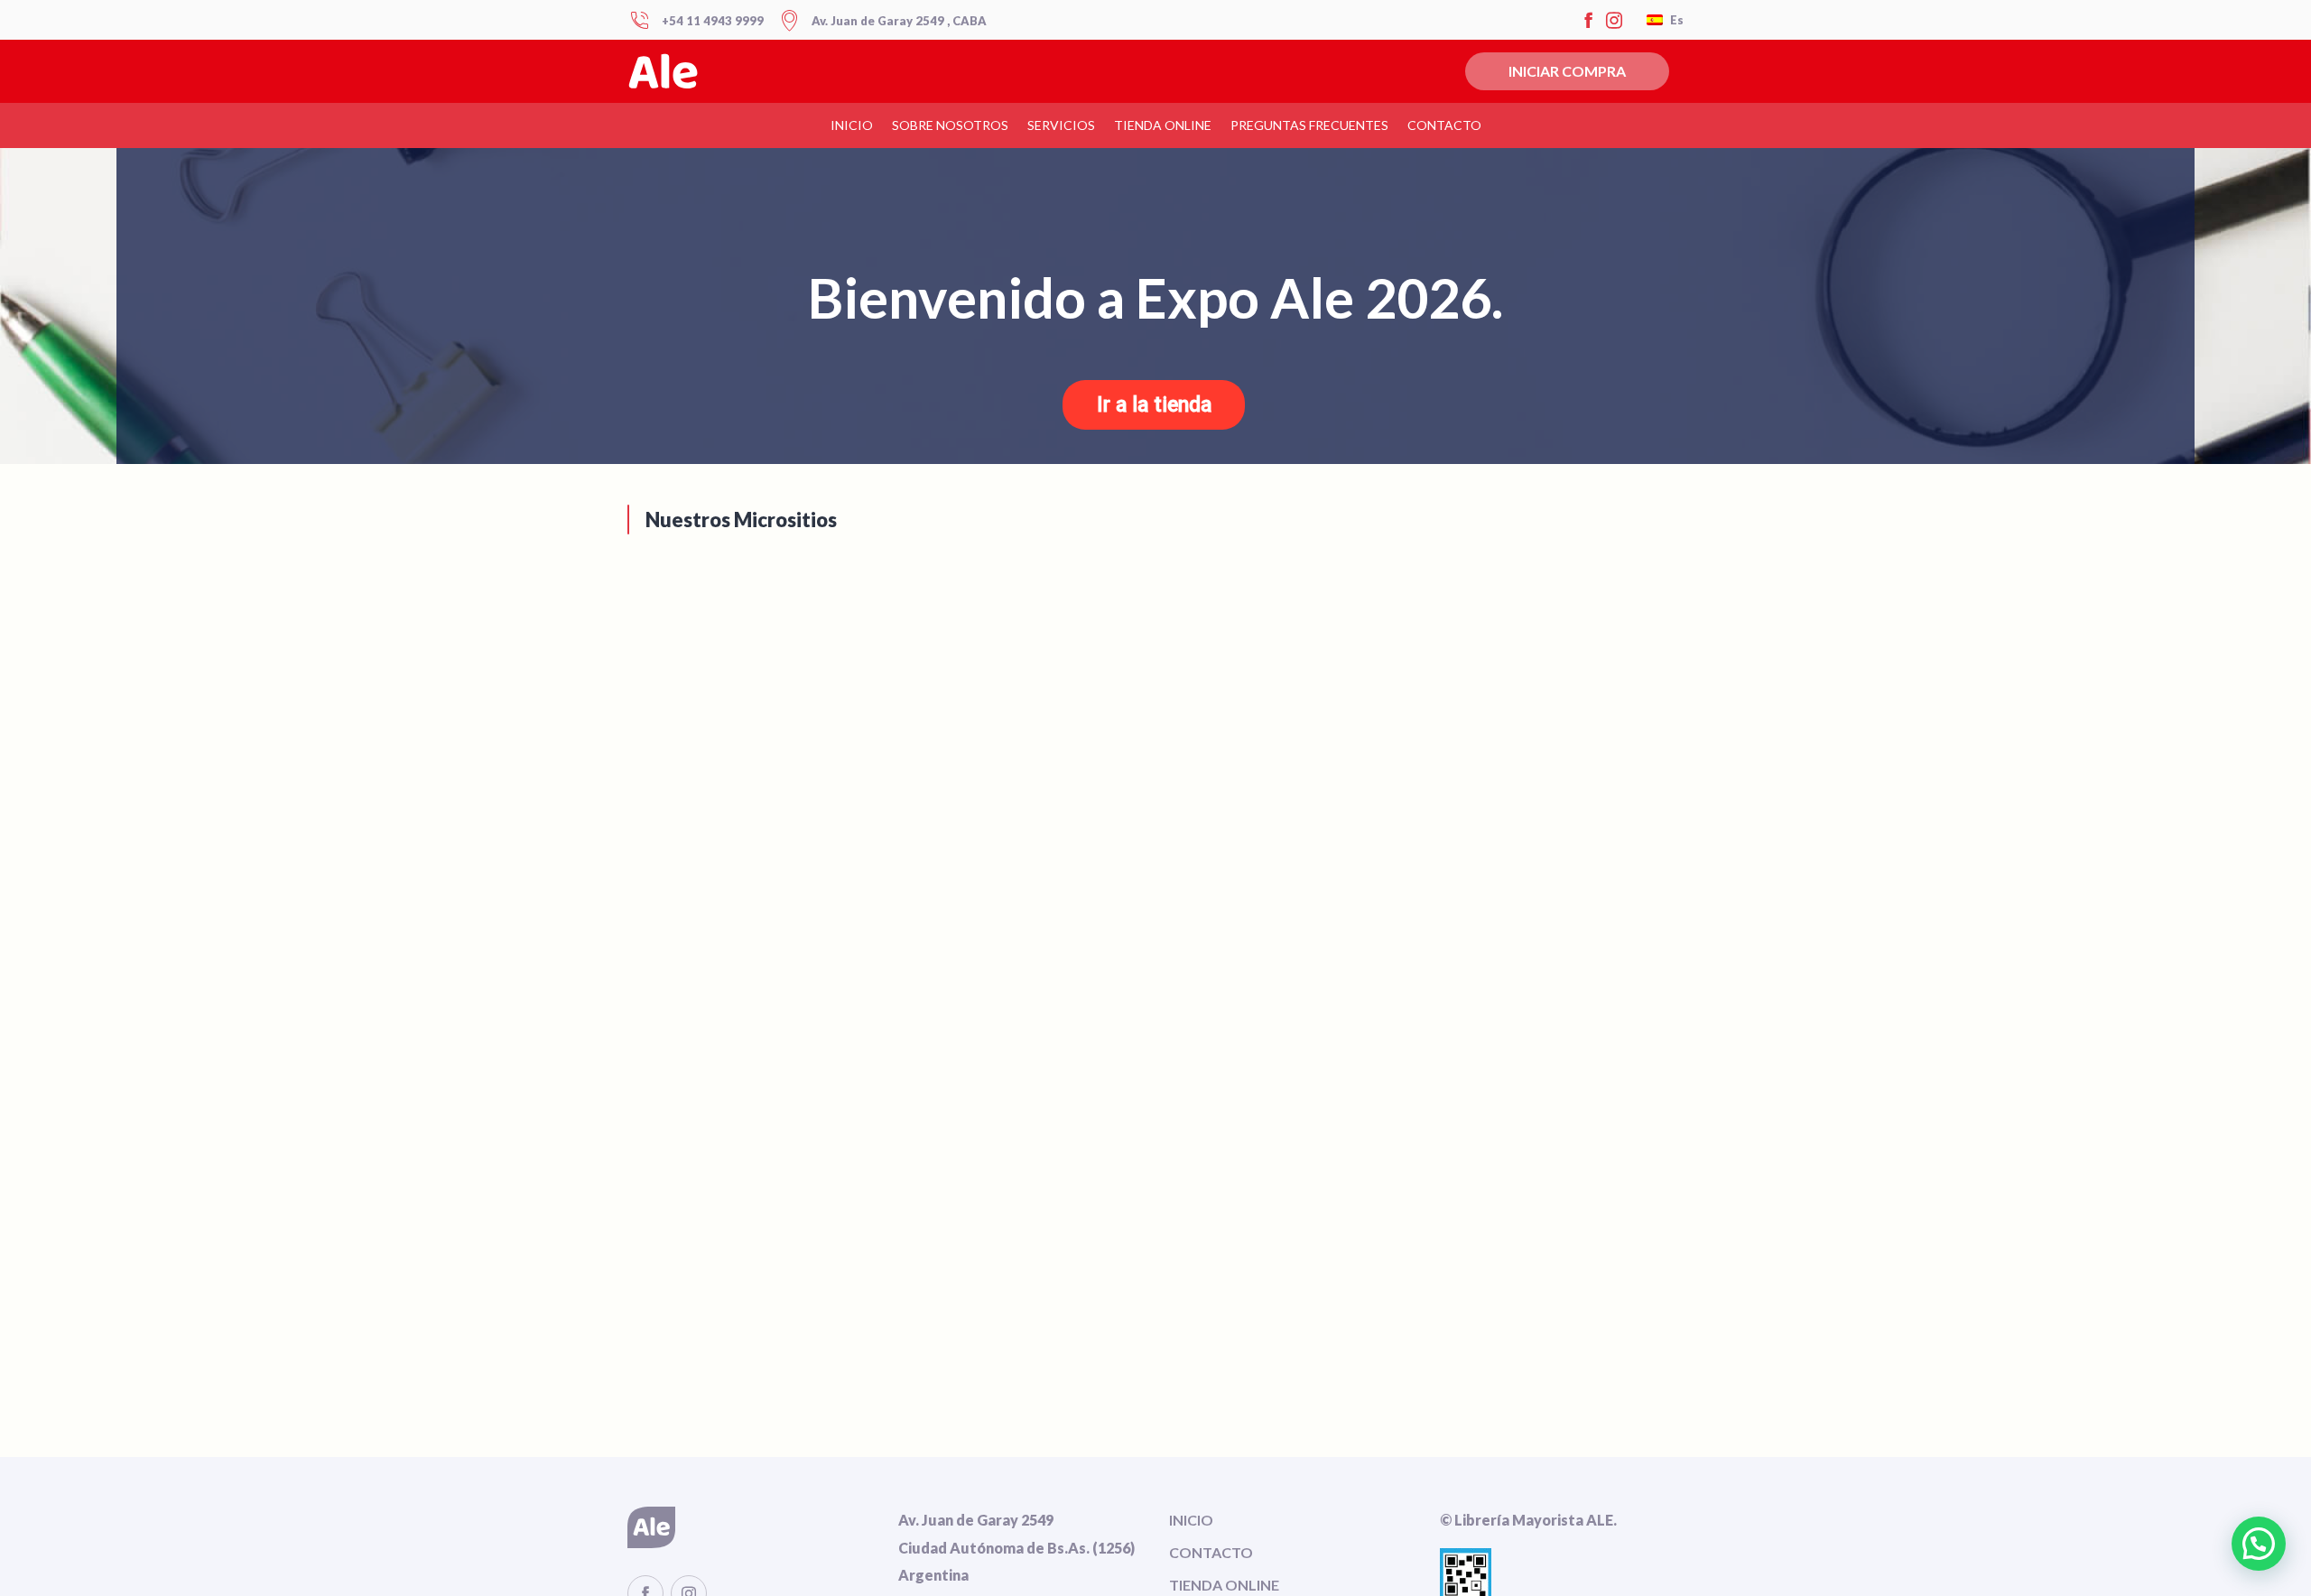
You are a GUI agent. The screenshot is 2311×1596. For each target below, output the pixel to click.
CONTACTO (1211, 1552)
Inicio (852, 125)
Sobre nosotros (950, 125)
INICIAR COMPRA (1567, 71)
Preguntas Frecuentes (1309, 125)
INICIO (1191, 1520)
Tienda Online (1163, 125)
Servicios (1061, 125)
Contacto (1444, 125)
